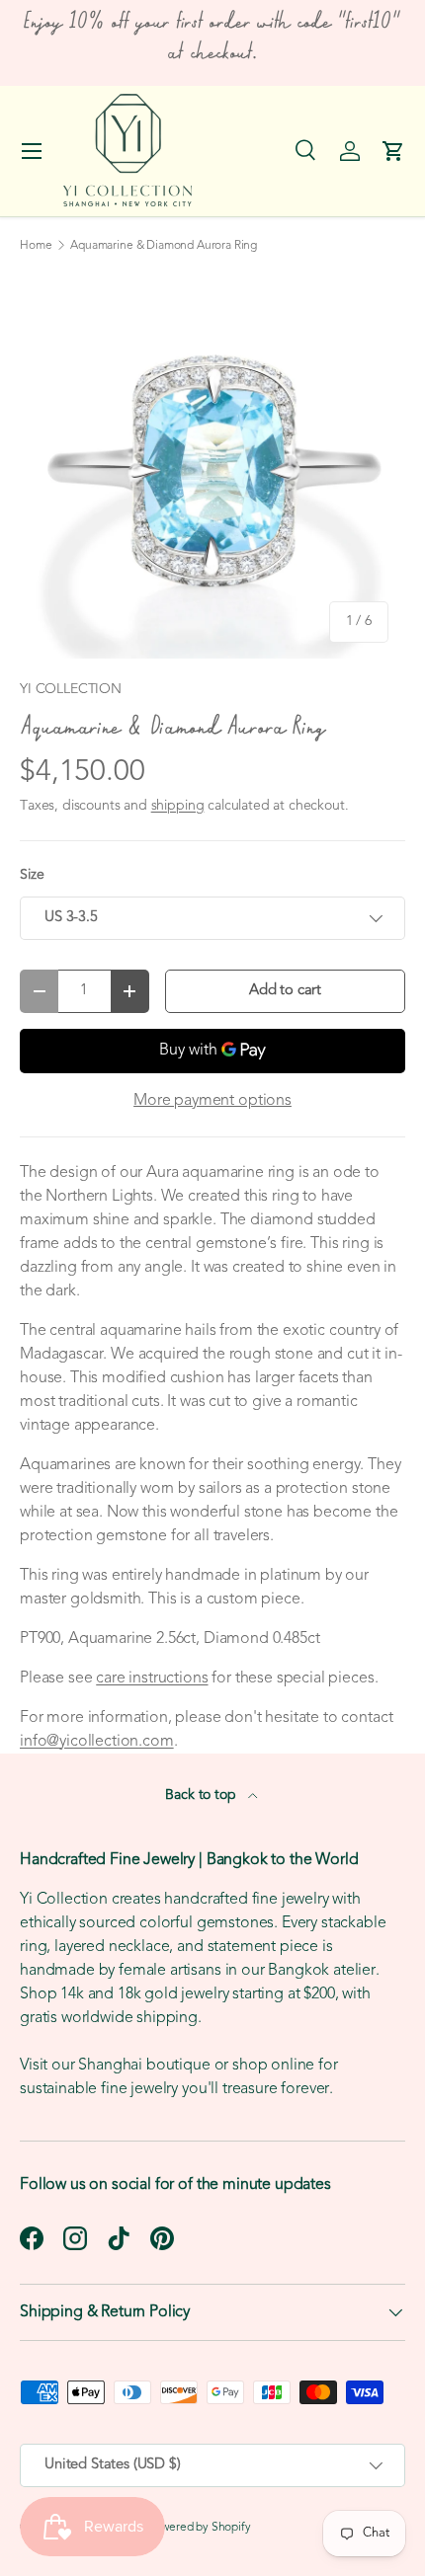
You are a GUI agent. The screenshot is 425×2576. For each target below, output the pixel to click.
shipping (178, 806)
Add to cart (285, 991)
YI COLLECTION (71, 690)
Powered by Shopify (200, 2528)
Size (32, 875)
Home (36, 246)
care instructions (152, 1678)
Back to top (202, 1795)
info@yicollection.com (97, 1742)
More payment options (212, 1101)
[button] (393, 151)
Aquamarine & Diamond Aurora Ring (164, 246)
